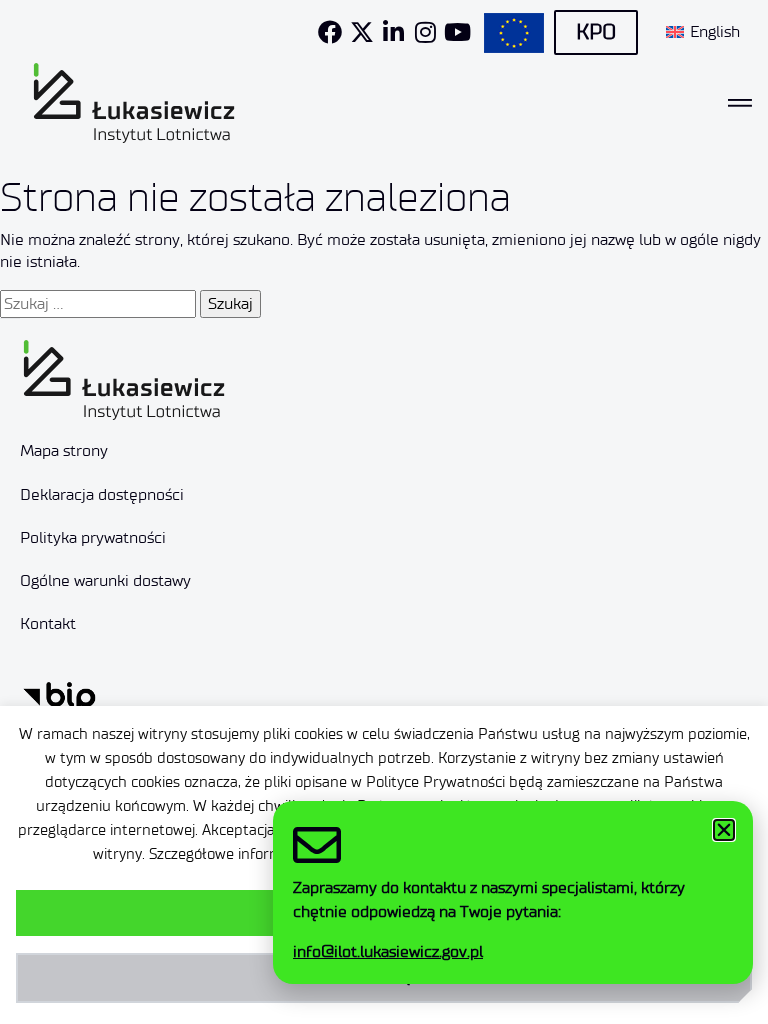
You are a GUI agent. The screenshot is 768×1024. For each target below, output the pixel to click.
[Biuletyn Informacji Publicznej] (59, 695)
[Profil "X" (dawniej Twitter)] (362, 32)
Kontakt (48, 623)
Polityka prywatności (93, 537)
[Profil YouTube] (458, 32)
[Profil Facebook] (330, 32)
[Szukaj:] (98, 304)
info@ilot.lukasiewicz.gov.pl (388, 951)
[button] (724, 830)
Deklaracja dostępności (102, 494)
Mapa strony (64, 450)
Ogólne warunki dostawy (105, 580)
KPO (596, 32)
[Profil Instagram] (426, 32)
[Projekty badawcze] (514, 33)
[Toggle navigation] (740, 103)
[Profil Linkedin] (394, 32)
